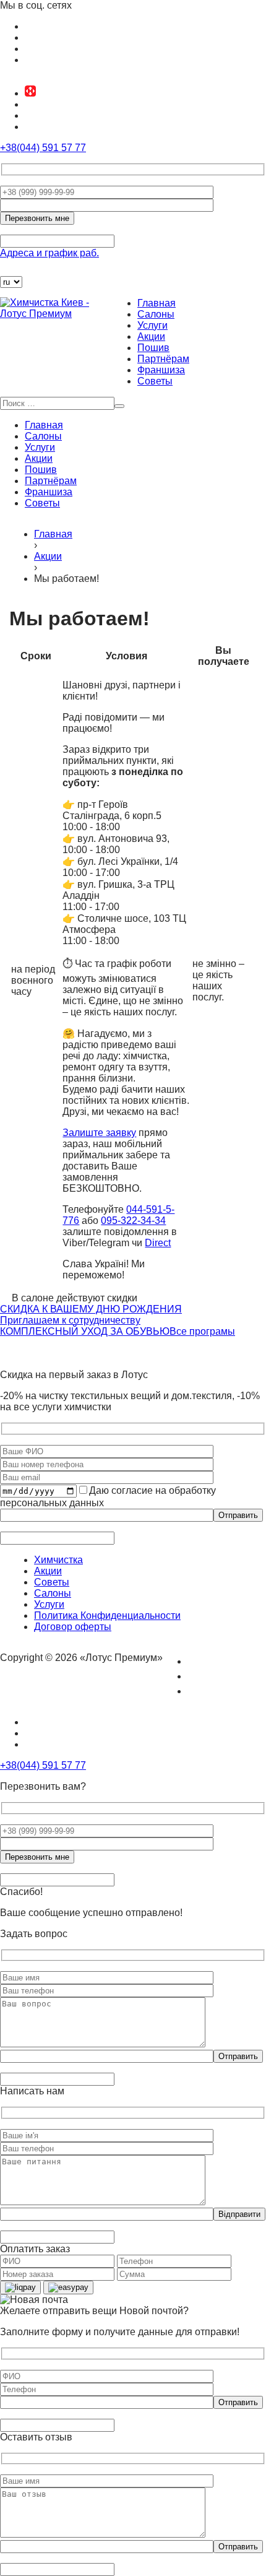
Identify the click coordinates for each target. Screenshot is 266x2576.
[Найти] (119, 406)
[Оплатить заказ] (7, 270)
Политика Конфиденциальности (107, 1615)
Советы (155, 381)
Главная (157, 303)
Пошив (153, 348)
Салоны (156, 314)
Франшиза (161, 370)
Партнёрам (163, 359)
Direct (158, 1243)
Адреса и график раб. (49, 253)
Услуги (152, 325)
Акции (151, 336)
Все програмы (202, 1331)
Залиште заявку (99, 1133)
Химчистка (58, 1560)
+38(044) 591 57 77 (43, 148)
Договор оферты (73, 1627)
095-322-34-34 (133, 1221)
